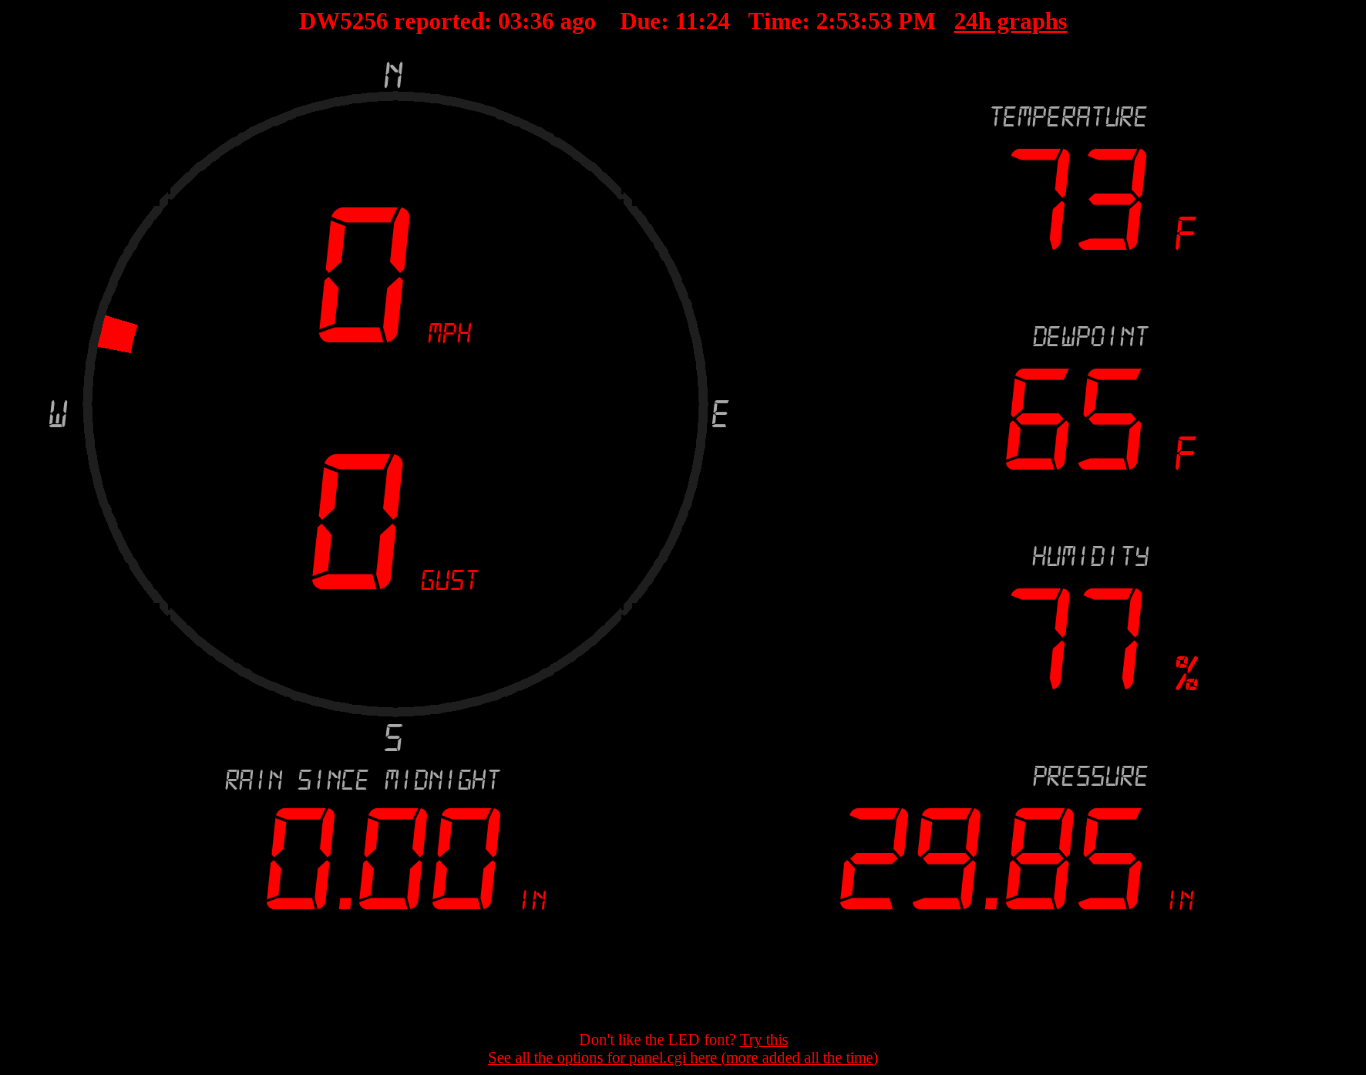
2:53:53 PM (876, 21)
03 (510, 21)
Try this (764, 1039)
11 (686, 21)
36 (542, 21)
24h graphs (1010, 21)
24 (718, 21)
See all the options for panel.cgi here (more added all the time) (683, 1057)
